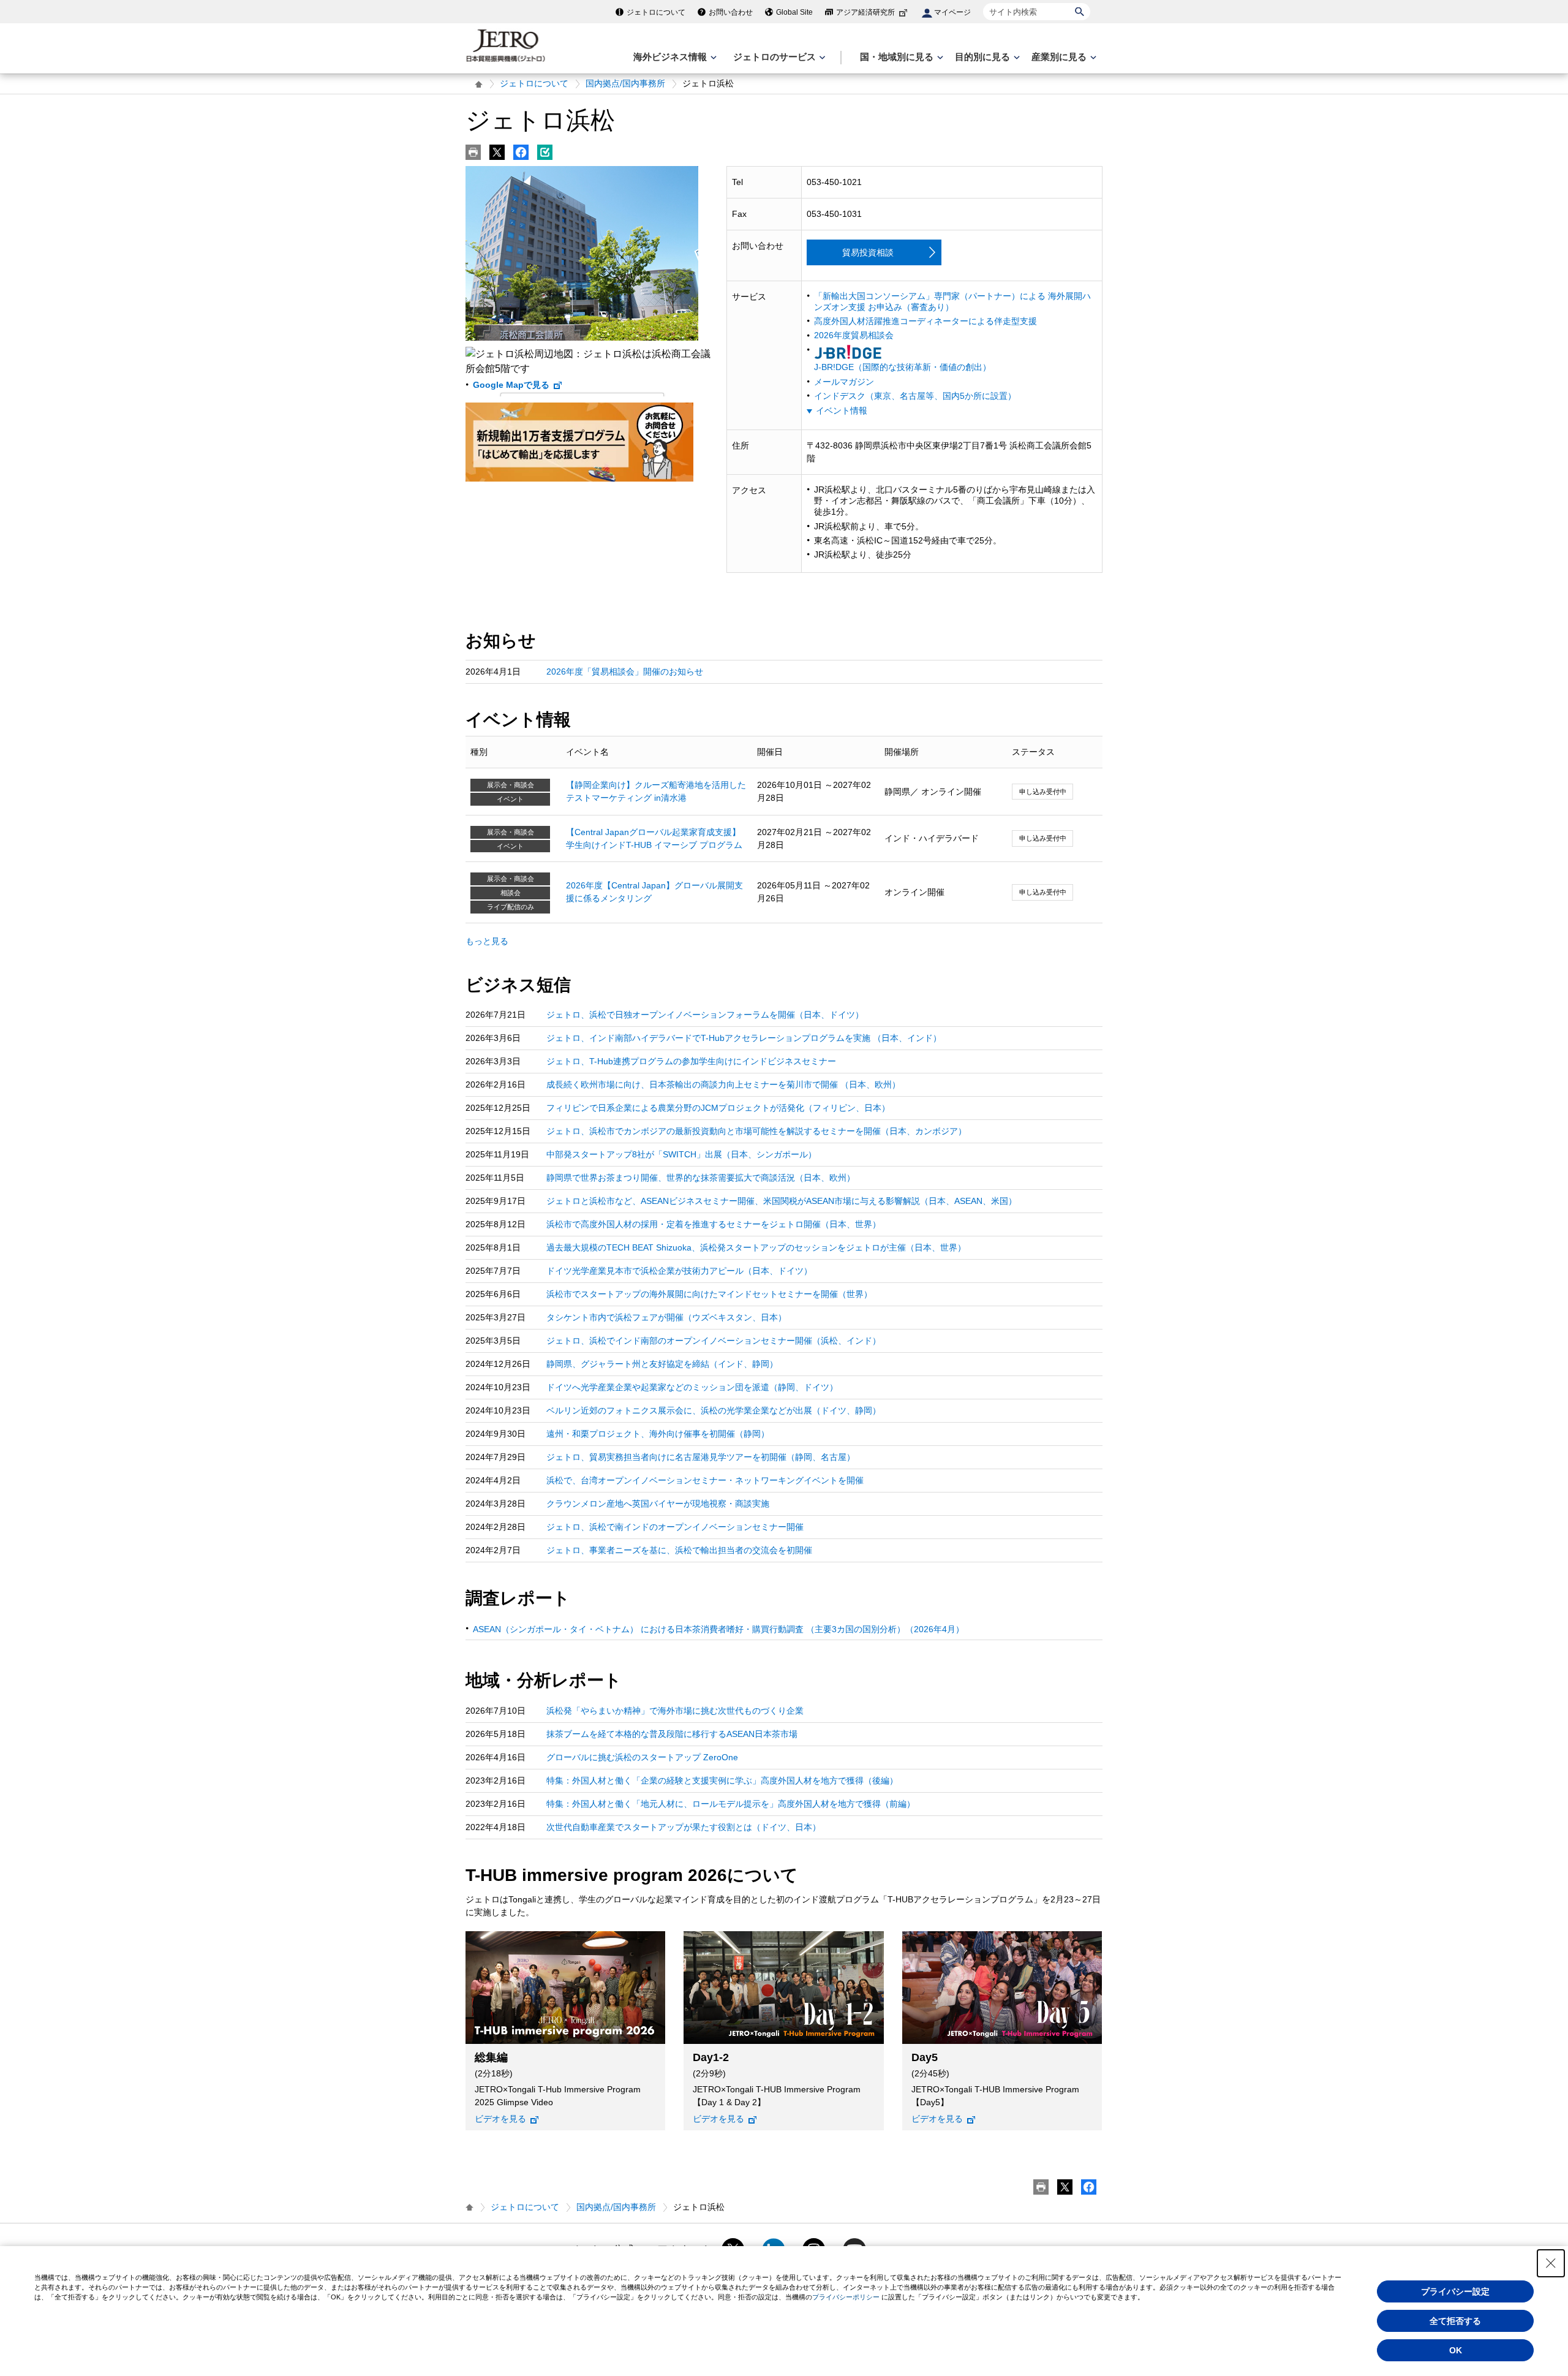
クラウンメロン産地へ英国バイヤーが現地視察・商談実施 (658, 1504)
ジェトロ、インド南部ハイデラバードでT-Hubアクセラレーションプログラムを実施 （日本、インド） (744, 1038)
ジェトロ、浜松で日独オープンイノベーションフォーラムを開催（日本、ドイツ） (705, 1015)
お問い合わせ (731, 12)
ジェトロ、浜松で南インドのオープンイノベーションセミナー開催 (675, 1527)
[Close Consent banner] (1551, 2263)
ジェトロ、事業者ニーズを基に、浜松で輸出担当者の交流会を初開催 (679, 1550)
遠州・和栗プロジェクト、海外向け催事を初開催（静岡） (658, 1434)
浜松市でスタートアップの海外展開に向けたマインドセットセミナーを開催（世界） (709, 1294)
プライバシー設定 (1455, 2291)
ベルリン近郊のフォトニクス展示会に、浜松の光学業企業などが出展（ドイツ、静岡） (714, 1410)
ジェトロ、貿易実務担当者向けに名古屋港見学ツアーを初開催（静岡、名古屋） (701, 1457)
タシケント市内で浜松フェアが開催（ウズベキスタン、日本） (666, 1317)
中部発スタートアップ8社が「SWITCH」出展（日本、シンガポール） (681, 1154)
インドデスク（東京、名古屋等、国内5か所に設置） (915, 396)
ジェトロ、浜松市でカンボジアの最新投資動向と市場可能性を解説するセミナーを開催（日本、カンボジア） (756, 1131)
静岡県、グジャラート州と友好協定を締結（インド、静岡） (662, 1364)
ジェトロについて (656, 12)
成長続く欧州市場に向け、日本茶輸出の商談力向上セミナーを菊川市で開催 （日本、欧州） (723, 1084)
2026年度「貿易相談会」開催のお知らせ (625, 672)
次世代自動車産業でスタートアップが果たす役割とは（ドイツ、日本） (684, 1827)
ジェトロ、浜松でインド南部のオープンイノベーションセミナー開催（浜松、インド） (714, 1341)
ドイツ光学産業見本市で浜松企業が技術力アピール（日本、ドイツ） (679, 1271)
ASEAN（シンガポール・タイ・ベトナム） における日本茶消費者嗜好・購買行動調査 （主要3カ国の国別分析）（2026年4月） (718, 1629)
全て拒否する (1455, 2321)
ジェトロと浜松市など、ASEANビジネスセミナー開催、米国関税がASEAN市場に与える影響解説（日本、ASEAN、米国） (782, 1201)
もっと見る (487, 941)
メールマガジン (844, 382)
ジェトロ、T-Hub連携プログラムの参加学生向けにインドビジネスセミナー (691, 1061)
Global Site (794, 12)
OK (1456, 2350)
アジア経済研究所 (865, 12)
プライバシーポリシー (846, 2297)
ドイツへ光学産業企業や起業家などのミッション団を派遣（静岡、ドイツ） (692, 1387)
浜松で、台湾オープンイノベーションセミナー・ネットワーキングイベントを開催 (705, 1480)
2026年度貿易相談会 (854, 335)
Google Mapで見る (511, 385)
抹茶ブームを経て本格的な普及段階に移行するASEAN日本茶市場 (672, 1734)
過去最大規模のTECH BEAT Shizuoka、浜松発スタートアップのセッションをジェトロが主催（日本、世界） (756, 1247)
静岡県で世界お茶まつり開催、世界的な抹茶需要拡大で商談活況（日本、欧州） (701, 1178)
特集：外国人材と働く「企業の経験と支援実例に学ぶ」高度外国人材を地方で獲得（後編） (722, 1780)
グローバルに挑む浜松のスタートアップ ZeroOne (642, 1757)
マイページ (952, 12)
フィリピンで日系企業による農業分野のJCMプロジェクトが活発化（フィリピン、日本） (718, 1108)
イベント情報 (842, 411)
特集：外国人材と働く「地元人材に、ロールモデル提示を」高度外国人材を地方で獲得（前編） (731, 1804)
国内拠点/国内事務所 (625, 83)
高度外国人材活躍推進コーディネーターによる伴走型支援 (925, 321)
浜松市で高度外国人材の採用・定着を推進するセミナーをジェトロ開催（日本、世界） (714, 1224)
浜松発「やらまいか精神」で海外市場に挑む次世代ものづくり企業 (675, 1711)
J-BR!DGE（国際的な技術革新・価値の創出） (903, 367)
